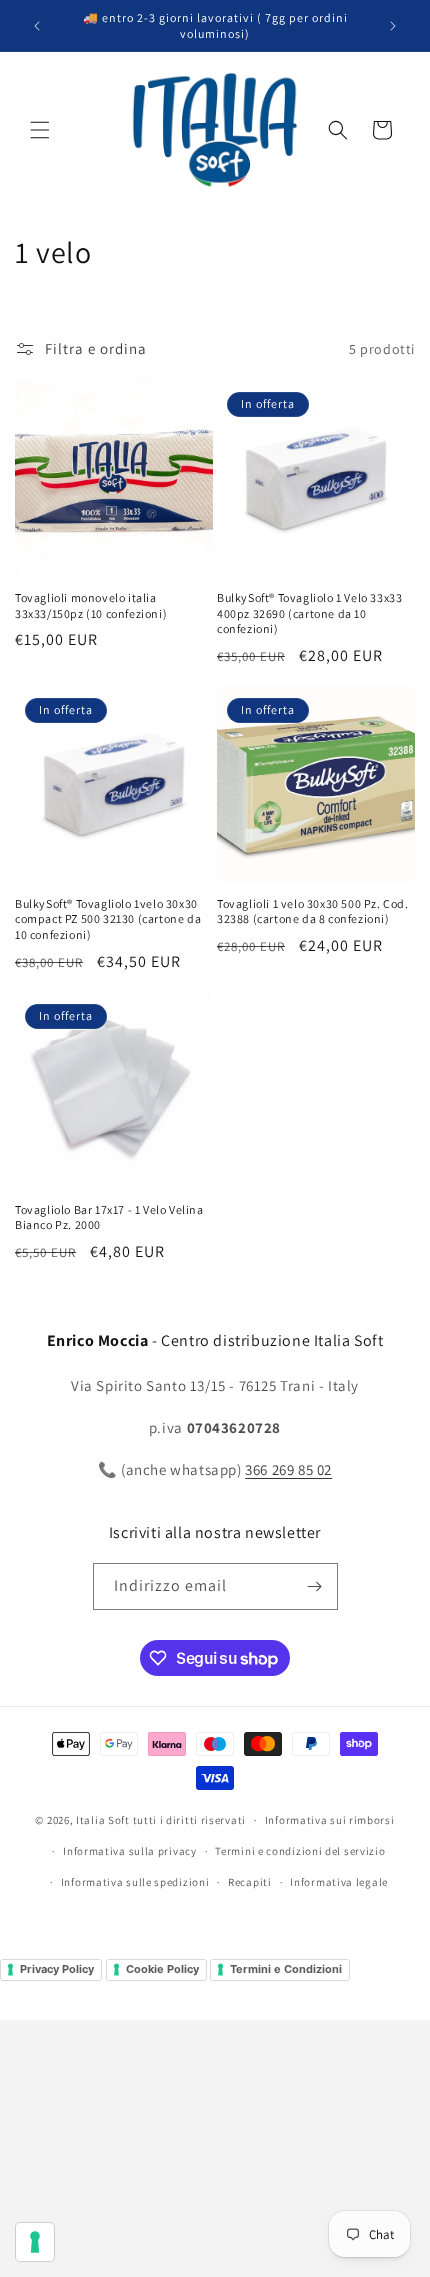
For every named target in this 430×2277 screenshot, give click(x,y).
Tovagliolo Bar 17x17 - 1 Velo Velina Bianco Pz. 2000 (109, 1217)
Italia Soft (103, 1820)
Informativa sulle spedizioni (135, 1882)
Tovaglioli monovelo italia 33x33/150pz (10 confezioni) (91, 605)
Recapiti (250, 1882)
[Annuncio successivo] (393, 26)
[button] (40, 130)
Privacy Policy (57, 1969)
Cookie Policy (162, 1969)
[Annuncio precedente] (37, 26)
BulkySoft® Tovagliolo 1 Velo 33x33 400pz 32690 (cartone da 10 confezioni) (309, 613)
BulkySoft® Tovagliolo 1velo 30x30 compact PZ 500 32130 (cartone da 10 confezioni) (108, 919)
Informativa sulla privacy (130, 1851)
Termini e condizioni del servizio (300, 1851)
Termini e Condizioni (286, 1969)
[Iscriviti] (315, 1586)
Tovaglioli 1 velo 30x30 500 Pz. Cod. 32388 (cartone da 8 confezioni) (313, 911)
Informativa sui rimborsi (330, 1820)
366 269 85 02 (288, 1469)
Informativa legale (339, 1882)
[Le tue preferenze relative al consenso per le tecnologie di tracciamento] (35, 2242)
